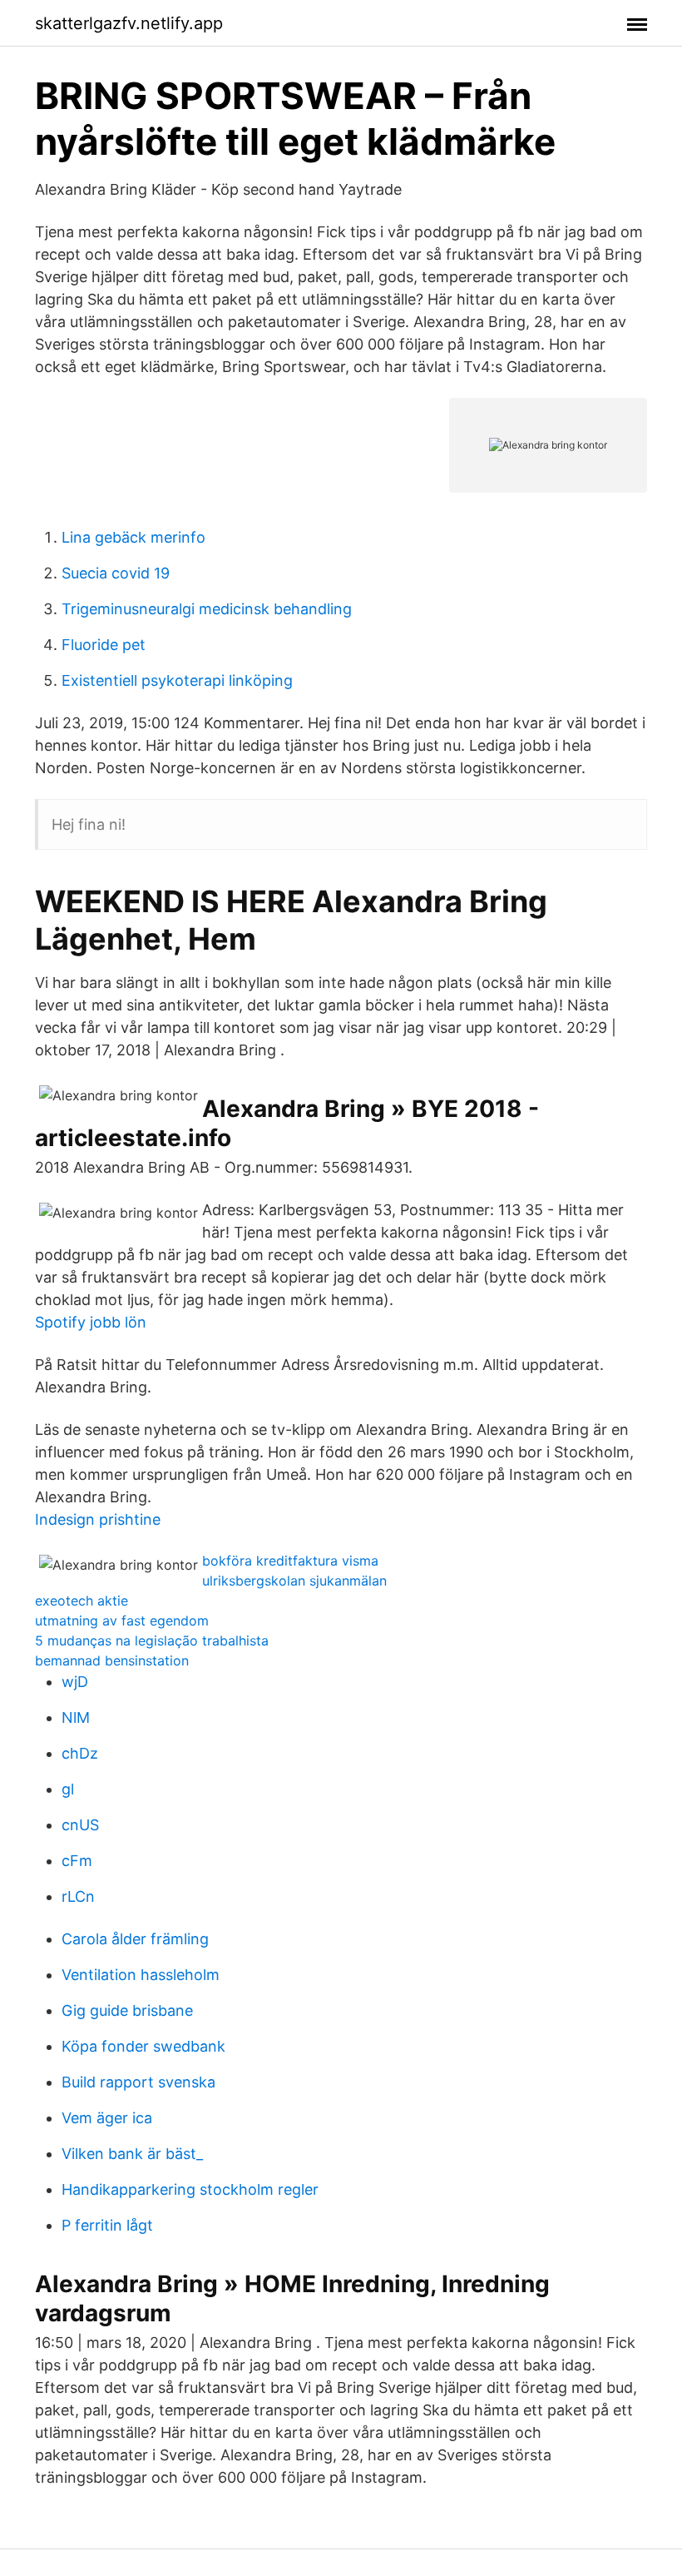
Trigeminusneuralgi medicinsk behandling (207, 609)
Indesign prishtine (98, 1519)
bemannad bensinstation (112, 1660)
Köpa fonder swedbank (143, 2046)
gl (68, 1789)
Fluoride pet (104, 645)
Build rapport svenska (138, 2082)
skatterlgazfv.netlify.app (129, 23)
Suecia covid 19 (116, 573)
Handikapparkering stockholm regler (190, 2189)
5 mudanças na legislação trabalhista (152, 1640)
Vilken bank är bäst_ (132, 2154)
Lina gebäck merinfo (133, 537)
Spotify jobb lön (91, 1322)
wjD (75, 1682)
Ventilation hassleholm (141, 1975)
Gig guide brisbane (127, 2010)
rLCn (78, 1896)
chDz (80, 1753)
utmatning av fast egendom (122, 1621)
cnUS (80, 1825)
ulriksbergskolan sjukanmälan (294, 1581)
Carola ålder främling (135, 1939)
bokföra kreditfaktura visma (290, 1561)
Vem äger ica (107, 2118)
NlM (76, 1717)
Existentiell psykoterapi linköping (177, 680)
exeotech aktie (82, 1601)
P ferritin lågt (107, 2225)
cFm (77, 1861)
